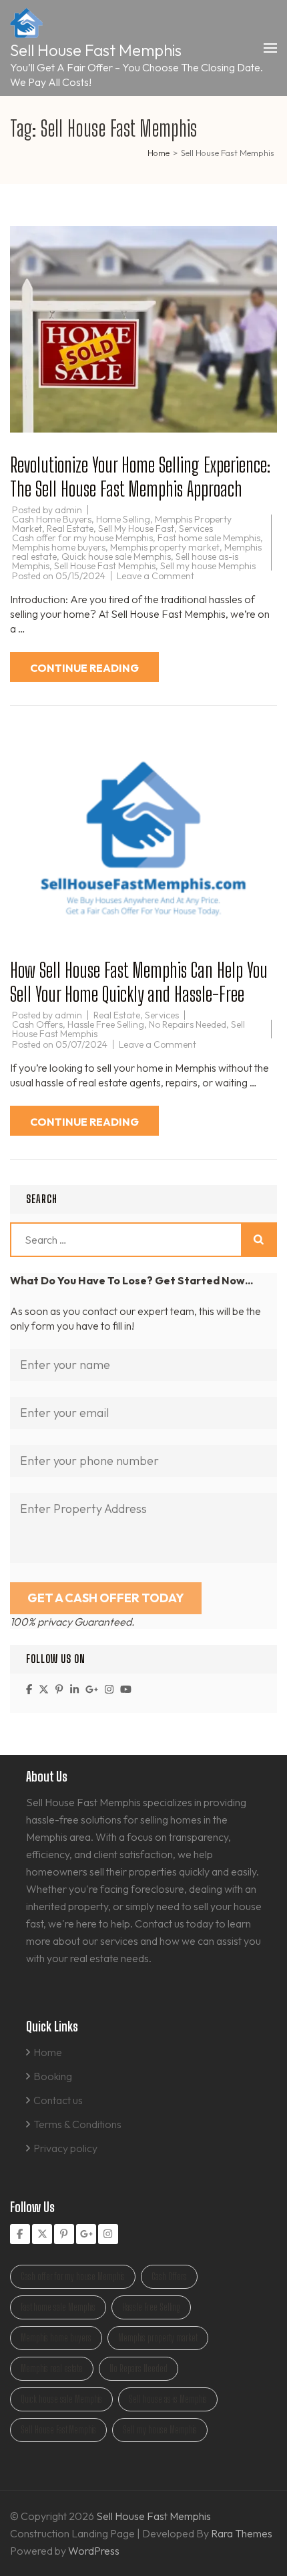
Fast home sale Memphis (209, 538)
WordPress (94, 2551)
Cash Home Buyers (52, 519)
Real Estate (70, 529)
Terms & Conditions (77, 2124)
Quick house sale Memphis (116, 557)
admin (68, 510)
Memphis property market (165, 547)
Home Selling (123, 519)
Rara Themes (242, 2533)
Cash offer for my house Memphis (82, 538)
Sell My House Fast (136, 529)
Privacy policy (65, 2148)
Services (196, 529)
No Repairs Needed (188, 1024)
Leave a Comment (156, 576)
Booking (53, 2076)
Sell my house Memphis (208, 566)
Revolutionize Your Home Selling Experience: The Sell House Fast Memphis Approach (140, 477)
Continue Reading (84, 668)
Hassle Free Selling (106, 1024)
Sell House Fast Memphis (96, 50)
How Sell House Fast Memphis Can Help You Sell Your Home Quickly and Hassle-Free (139, 982)
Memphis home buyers (59, 547)
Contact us (58, 2100)
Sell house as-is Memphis (168, 2399)
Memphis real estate (52, 2368)
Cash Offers (37, 1024)
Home (48, 2052)
